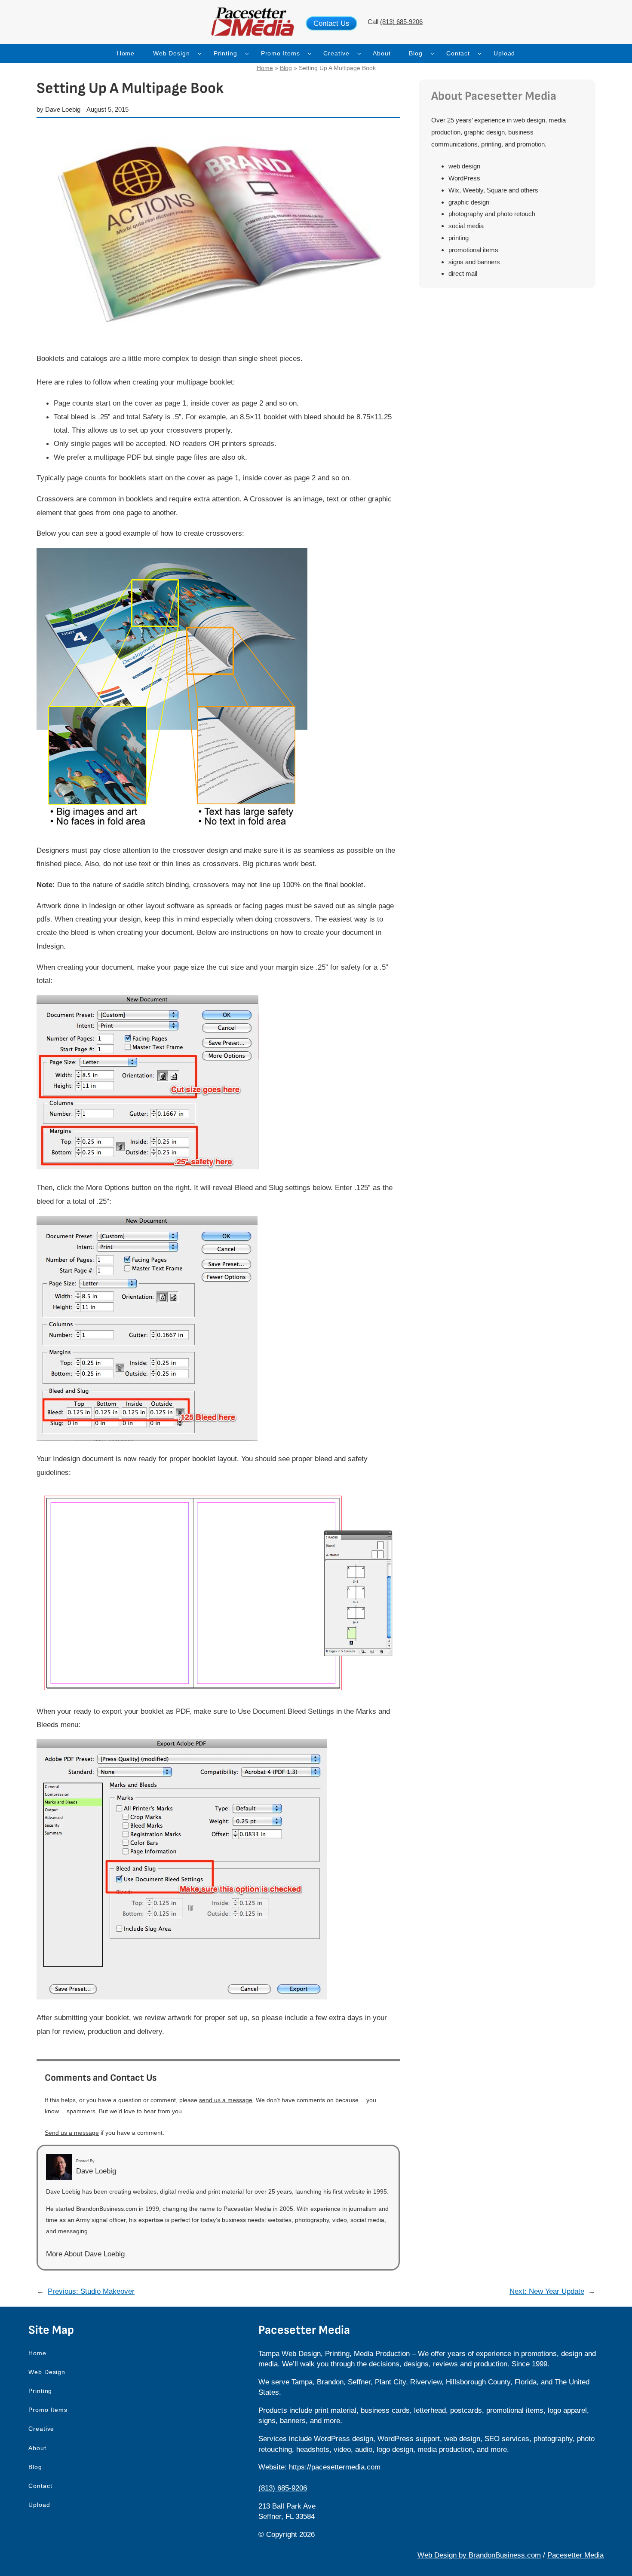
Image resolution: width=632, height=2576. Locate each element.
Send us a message (72, 2133)
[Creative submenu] (359, 53)
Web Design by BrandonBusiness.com (479, 2555)
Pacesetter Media (575, 2555)
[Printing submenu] (247, 53)
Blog (286, 68)
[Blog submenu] (432, 53)
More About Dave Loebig (85, 2254)
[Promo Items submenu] (310, 53)
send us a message (226, 2100)
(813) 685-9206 (401, 22)
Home (265, 68)
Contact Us (331, 23)
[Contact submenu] (480, 53)
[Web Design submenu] (200, 53)
